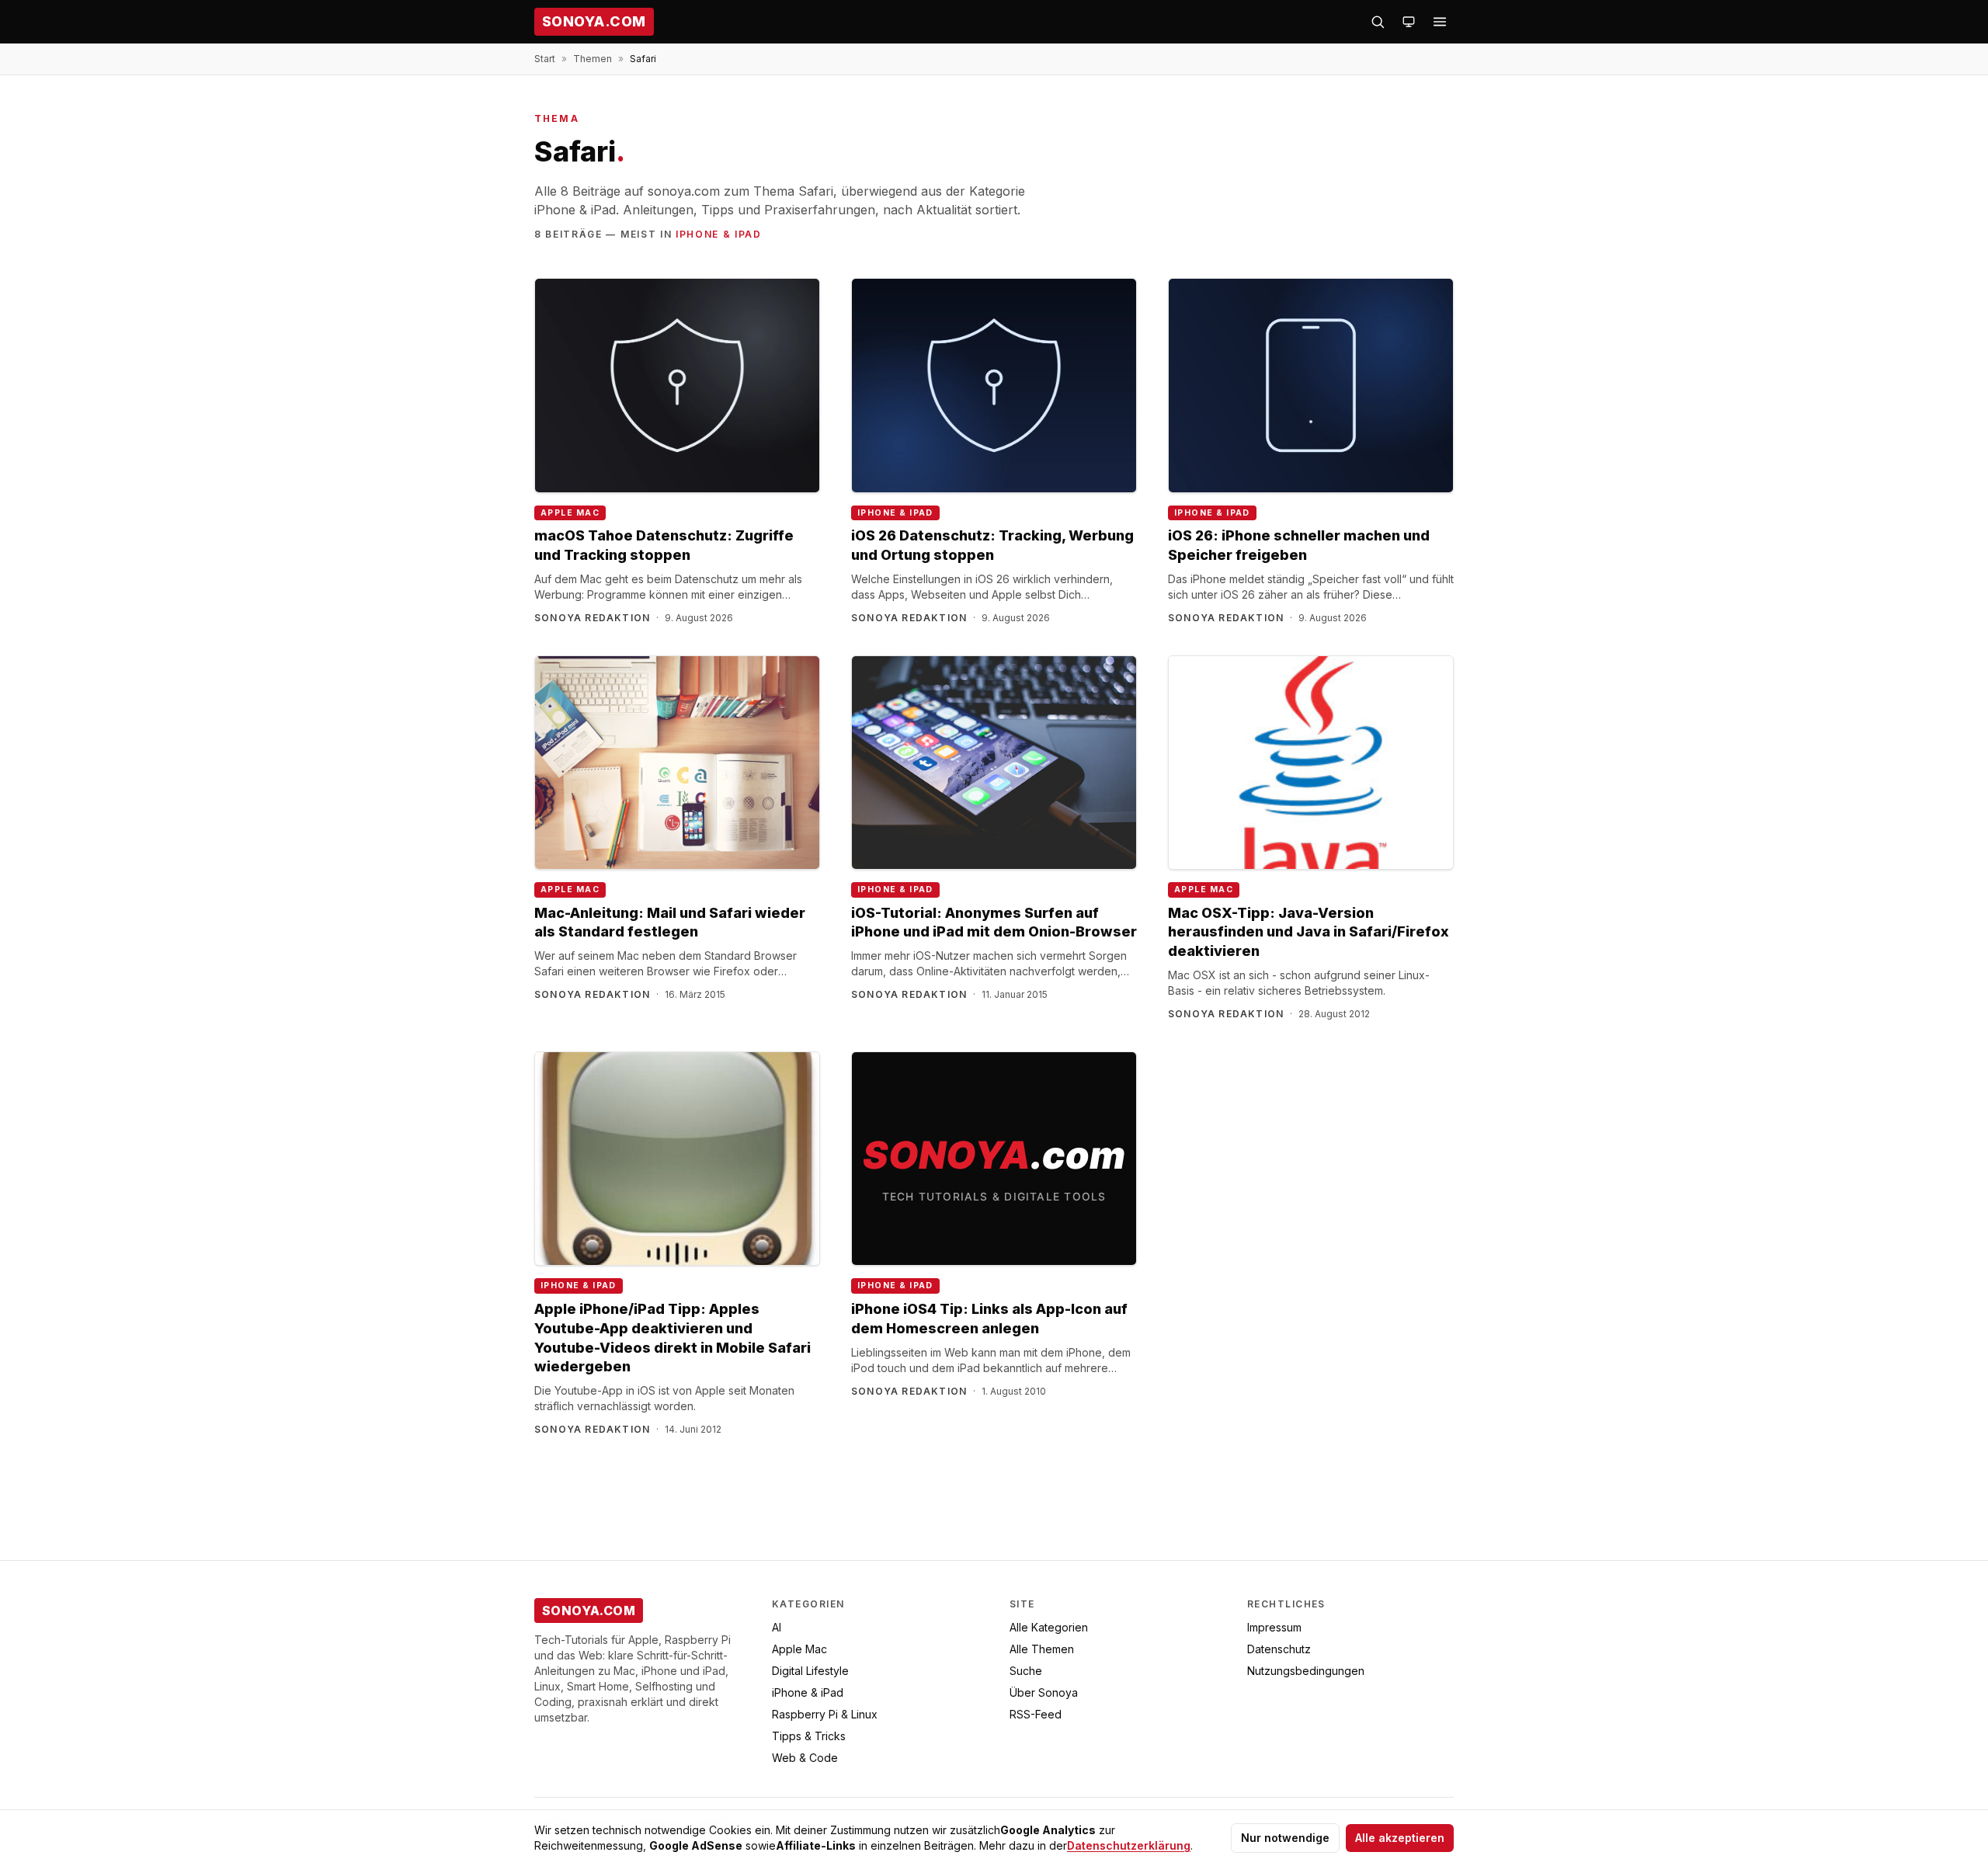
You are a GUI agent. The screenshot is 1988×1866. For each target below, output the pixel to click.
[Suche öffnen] (1378, 22)
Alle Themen (1042, 1649)
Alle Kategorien (1049, 1627)
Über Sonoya (1044, 1692)
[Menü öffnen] (1440, 22)
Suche (1026, 1671)
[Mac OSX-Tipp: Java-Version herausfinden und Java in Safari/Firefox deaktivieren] (1311, 763)
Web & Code (805, 1758)
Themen (593, 59)
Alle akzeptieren (1400, 1838)
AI (777, 1627)
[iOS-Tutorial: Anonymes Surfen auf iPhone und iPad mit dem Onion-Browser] (994, 763)
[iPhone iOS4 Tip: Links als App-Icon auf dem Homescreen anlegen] (994, 1159)
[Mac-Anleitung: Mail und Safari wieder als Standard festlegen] (677, 763)
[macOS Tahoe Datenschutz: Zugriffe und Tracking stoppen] (677, 386)
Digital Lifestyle (810, 1671)
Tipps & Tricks (809, 1736)
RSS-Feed (1036, 1714)
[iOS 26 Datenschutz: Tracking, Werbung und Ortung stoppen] (994, 386)
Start (545, 59)
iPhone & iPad (719, 234)
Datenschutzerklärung (1129, 1845)
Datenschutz (1279, 1649)
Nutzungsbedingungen (1306, 1671)
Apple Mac (570, 513)
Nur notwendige (1285, 1838)
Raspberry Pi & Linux (825, 1714)
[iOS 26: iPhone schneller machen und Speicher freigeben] (1311, 386)
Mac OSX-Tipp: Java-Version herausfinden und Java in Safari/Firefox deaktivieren (1309, 932)
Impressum (1274, 1627)
